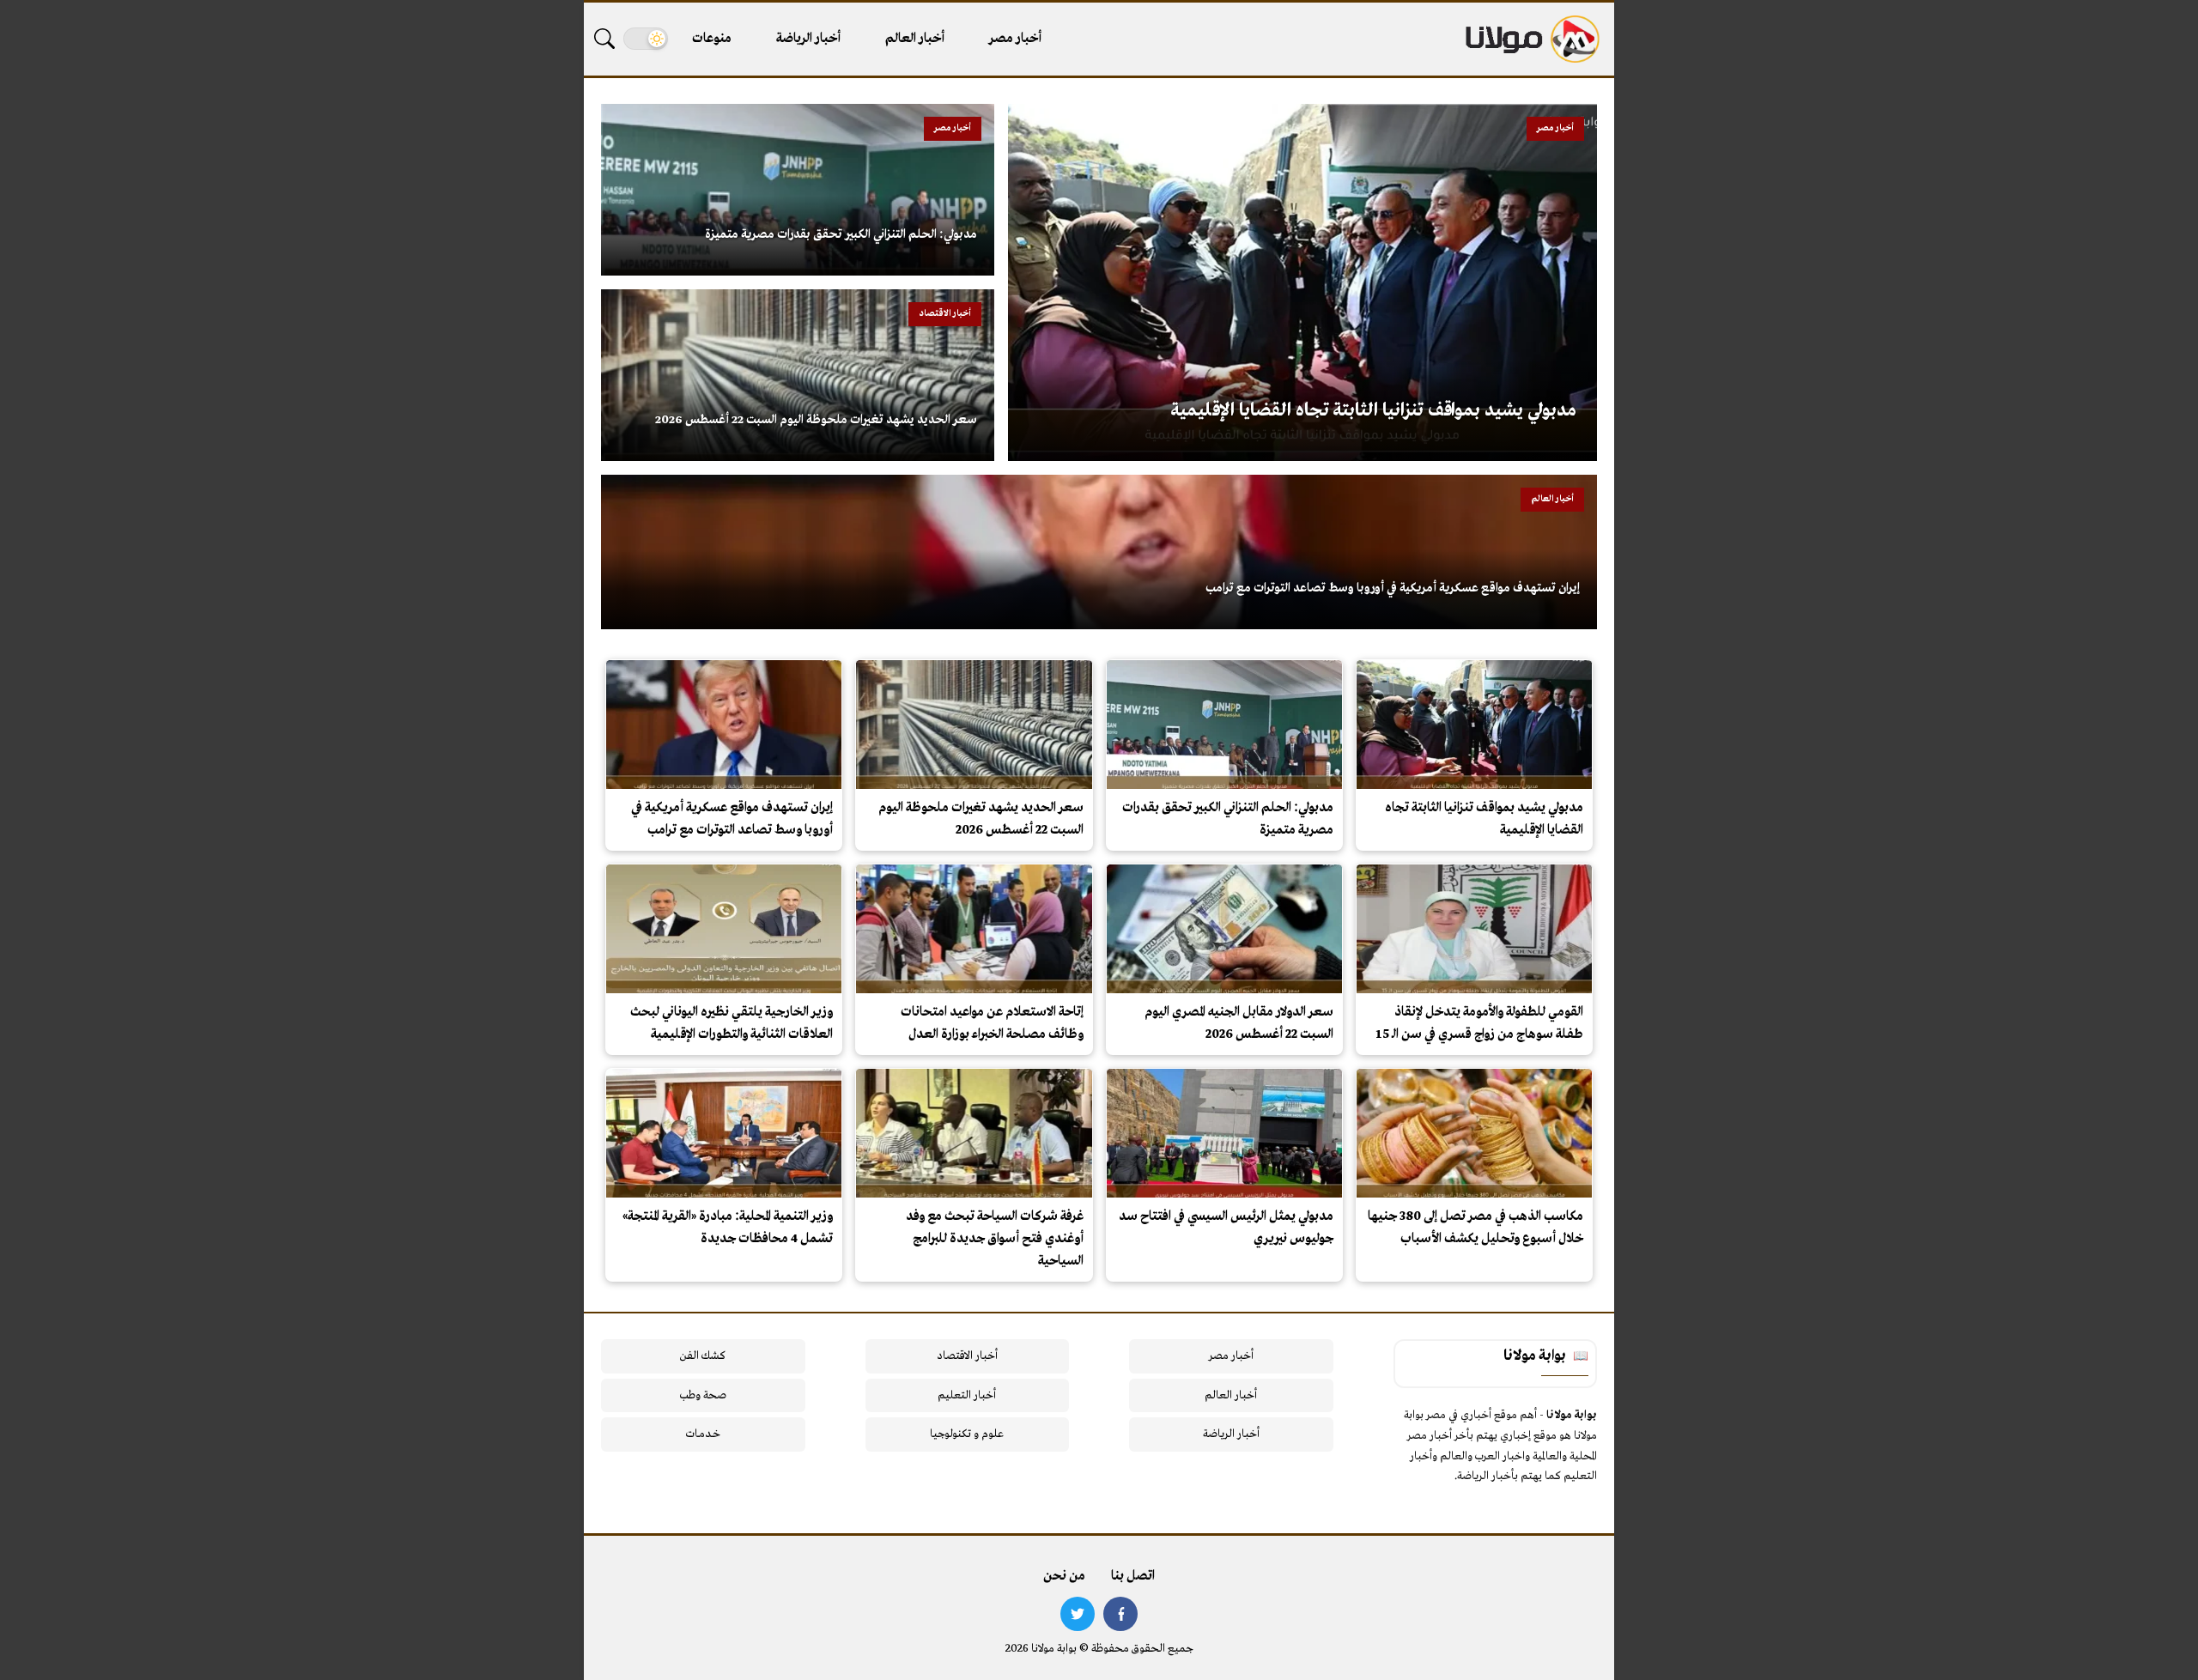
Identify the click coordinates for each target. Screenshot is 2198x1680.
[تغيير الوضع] (646, 39)
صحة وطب (703, 1395)
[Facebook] (1120, 1614)
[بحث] (604, 39)
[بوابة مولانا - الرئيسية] (1531, 39)
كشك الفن (703, 1356)
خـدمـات (703, 1434)
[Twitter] (1078, 1614)
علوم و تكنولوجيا (967, 1434)
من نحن (1064, 1576)
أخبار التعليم (967, 1395)
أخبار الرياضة (808, 39)
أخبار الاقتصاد (967, 1356)
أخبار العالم (915, 39)
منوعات (712, 39)
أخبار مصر (1015, 39)
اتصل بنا (1133, 1576)
